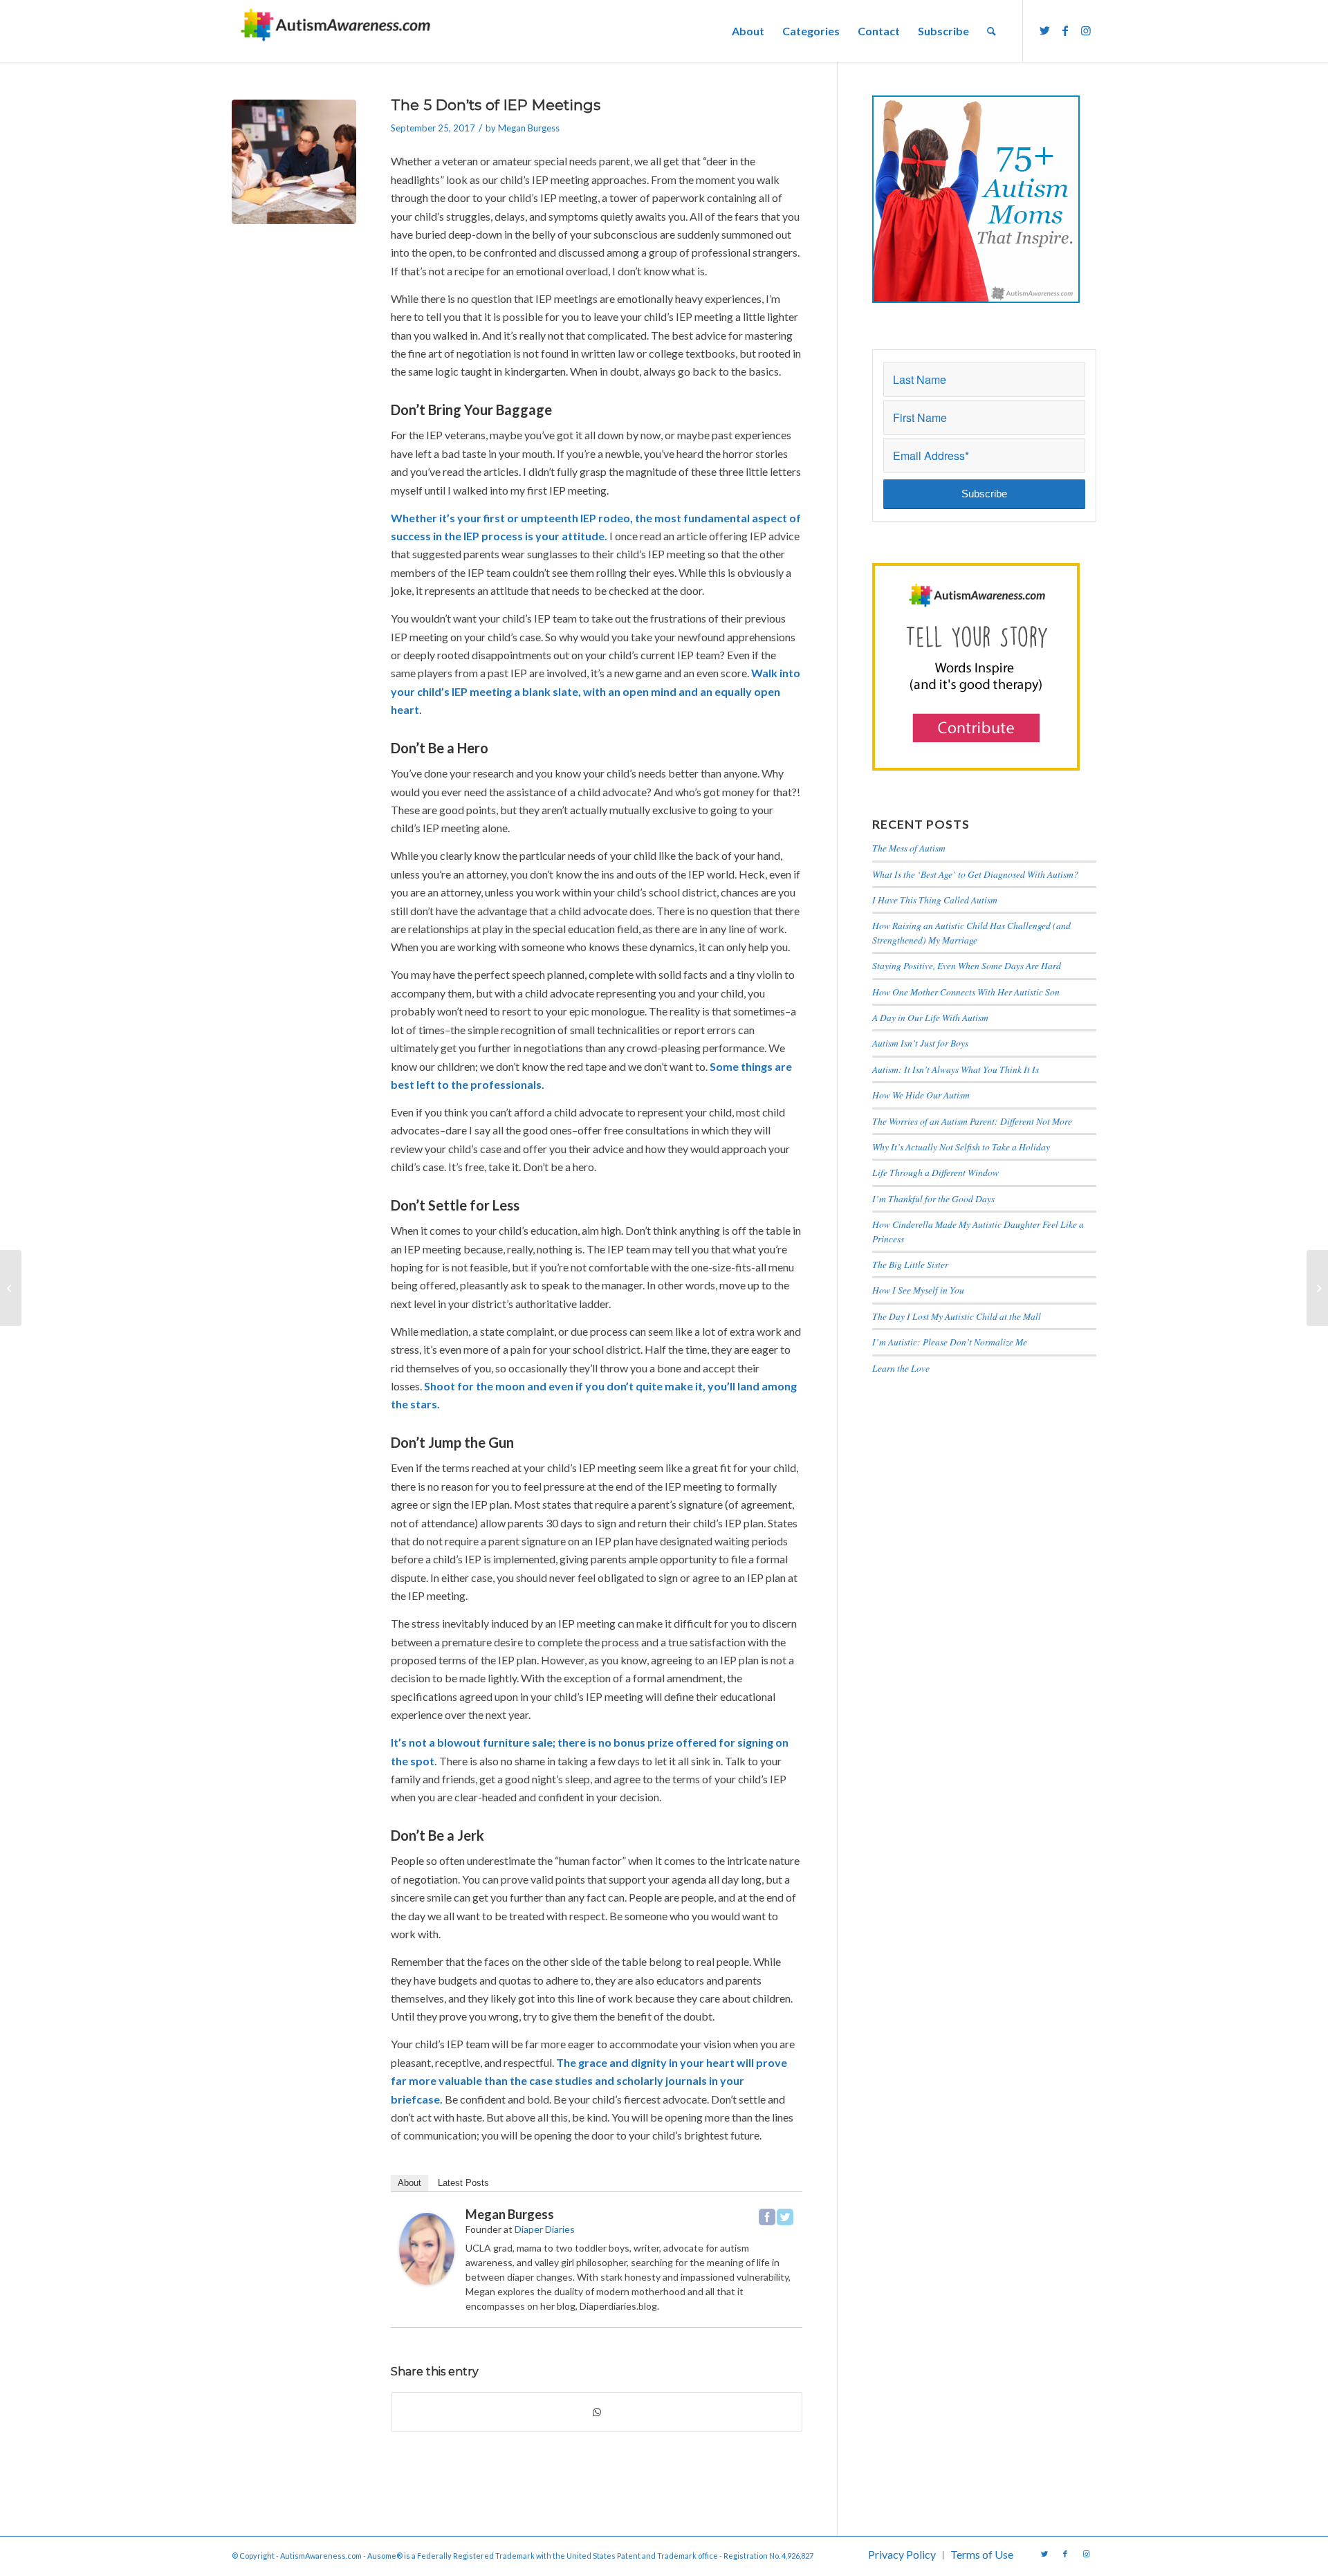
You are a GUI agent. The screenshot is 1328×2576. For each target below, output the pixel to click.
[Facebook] (767, 2217)
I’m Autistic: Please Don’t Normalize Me (950, 1342)
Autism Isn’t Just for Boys (920, 1043)
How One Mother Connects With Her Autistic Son (966, 992)
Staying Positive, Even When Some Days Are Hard (967, 965)
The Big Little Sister (910, 1264)
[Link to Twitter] (1044, 30)
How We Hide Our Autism (921, 1095)
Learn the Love (901, 1368)
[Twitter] (785, 2217)
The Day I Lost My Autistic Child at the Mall (957, 1316)
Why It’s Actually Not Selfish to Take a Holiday (961, 1147)
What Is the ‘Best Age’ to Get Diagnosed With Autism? (975, 874)
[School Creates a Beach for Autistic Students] (11, 1288)
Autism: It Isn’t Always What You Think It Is (957, 1069)
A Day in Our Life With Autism (930, 1017)
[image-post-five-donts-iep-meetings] (294, 162)
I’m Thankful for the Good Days (933, 1198)
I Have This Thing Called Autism (935, 900)
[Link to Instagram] (1086, 30)
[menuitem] (748, 31)
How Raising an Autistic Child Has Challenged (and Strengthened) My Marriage (971, 932)
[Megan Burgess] (427, 2280)
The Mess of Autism (909, 848)
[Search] (992, 31)
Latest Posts (463, 2183)
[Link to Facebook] (1065, 30)
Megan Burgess (529, 128)
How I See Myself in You (918, 1290)
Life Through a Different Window (935, 1172)
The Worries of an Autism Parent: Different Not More (972, 1121)
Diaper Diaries (545, 2229)
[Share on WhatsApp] (597, 2412)
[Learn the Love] (1317, 1288)
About (409, 2183)
